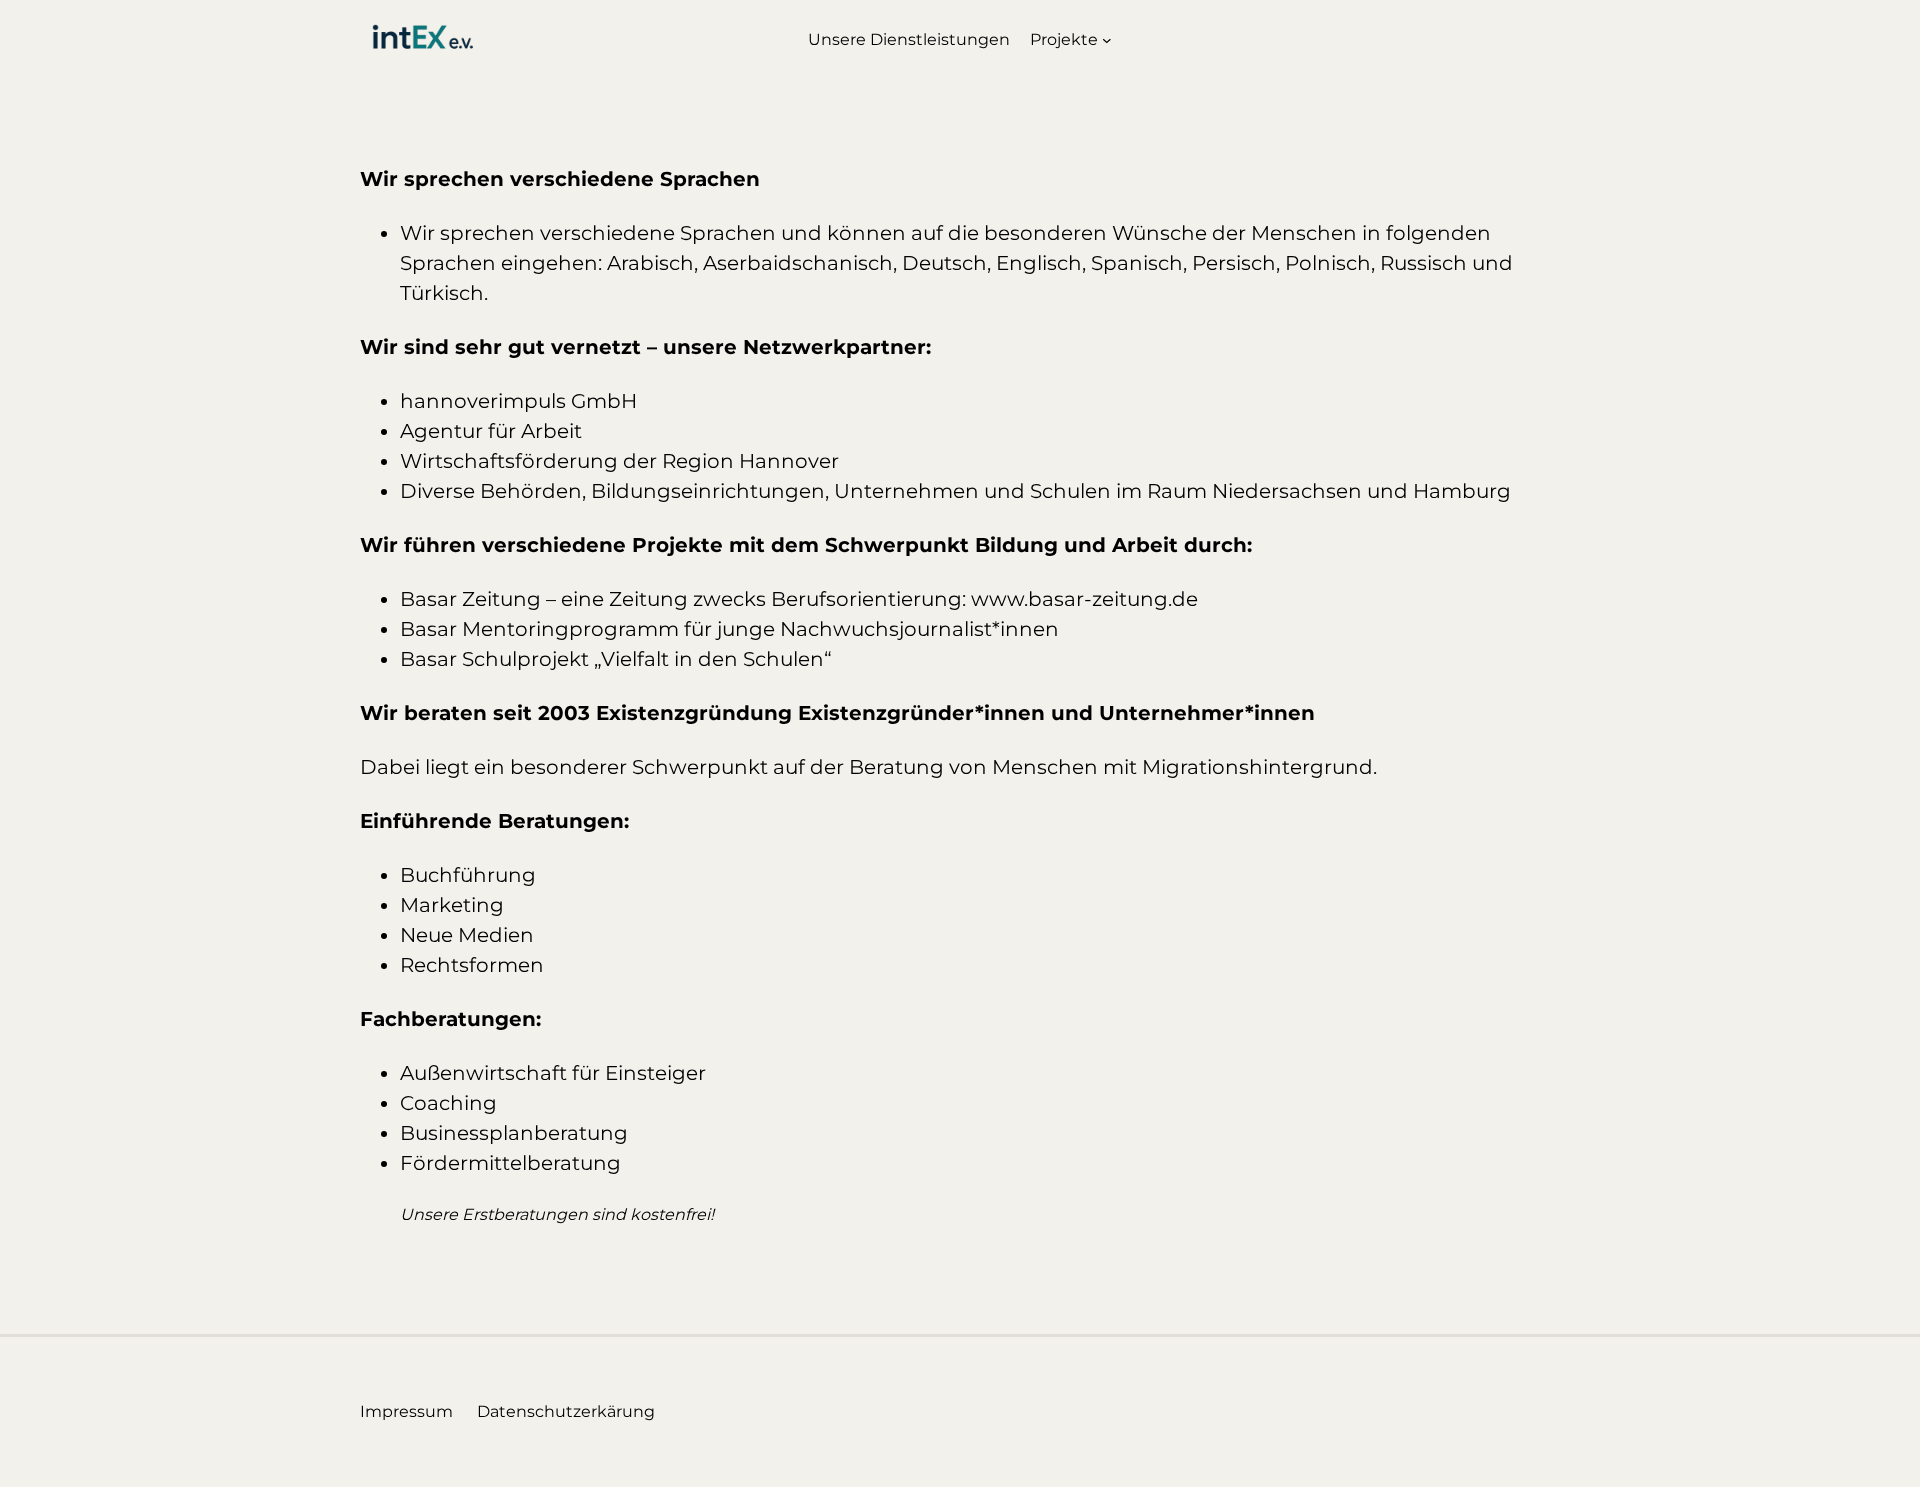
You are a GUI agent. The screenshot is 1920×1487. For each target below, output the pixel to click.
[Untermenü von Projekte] (1107, 40)
